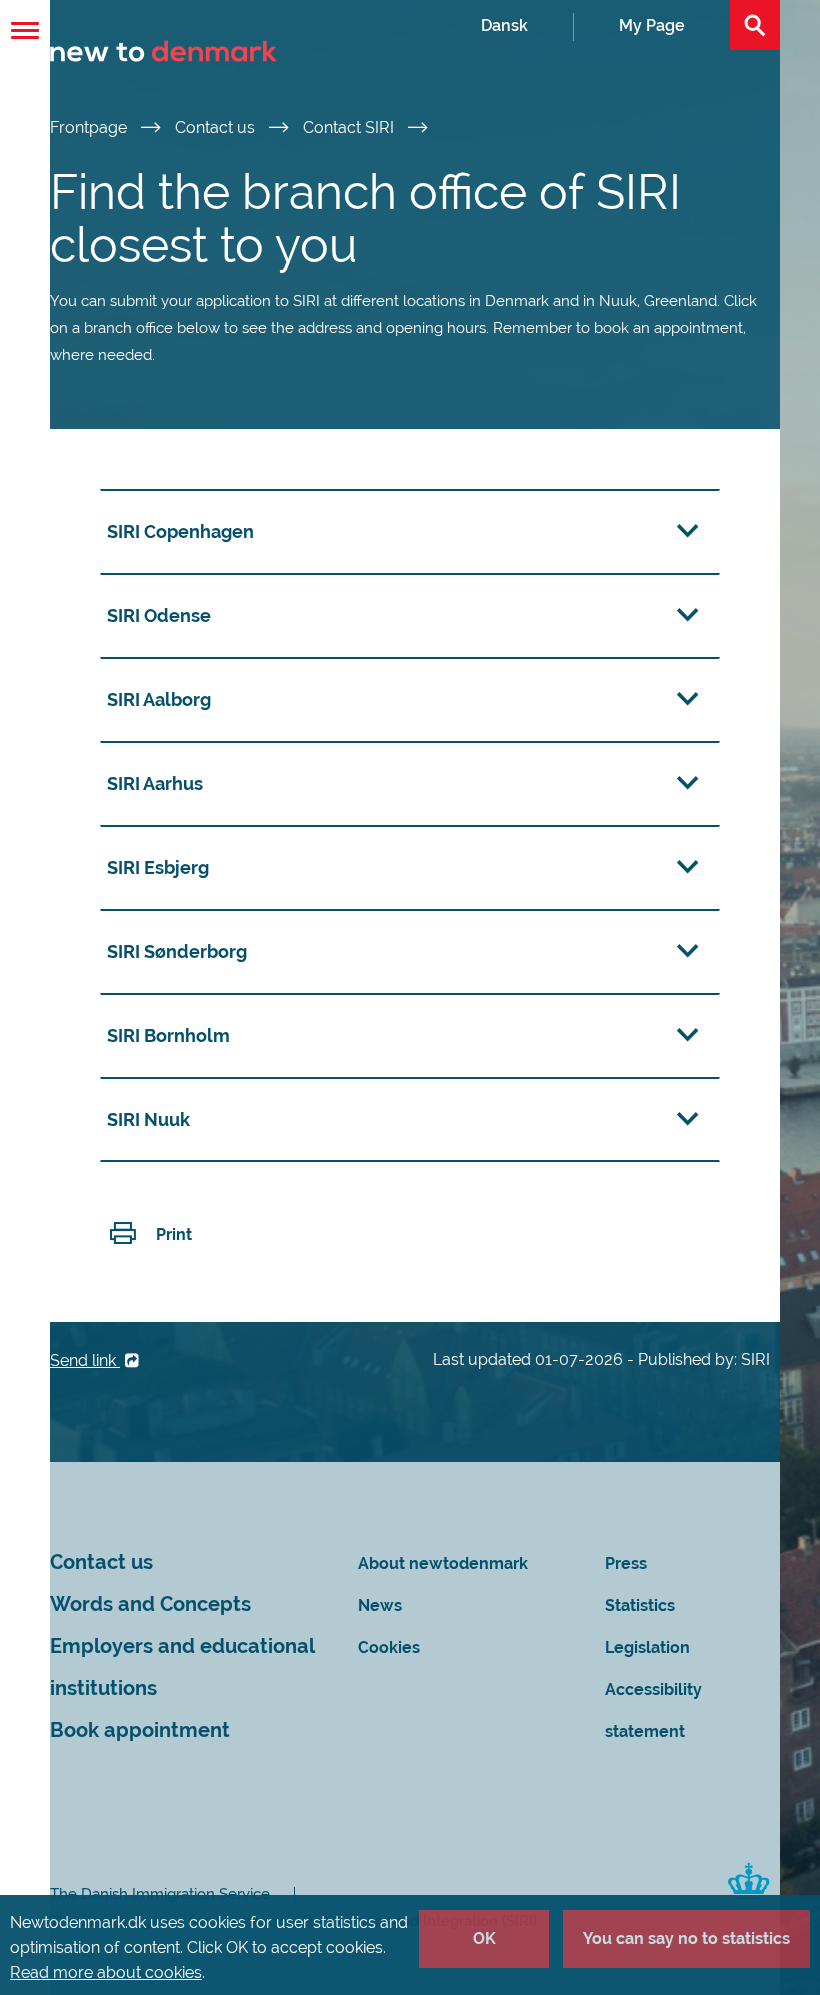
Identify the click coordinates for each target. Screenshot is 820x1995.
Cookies (389, 1647)
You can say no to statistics (686, 1938)
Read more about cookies (106, 1972)
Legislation (647, 1647)
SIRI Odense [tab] (159, 615)
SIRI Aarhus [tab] (155, 783)
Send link (85, 1360)
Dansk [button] (504, 25)
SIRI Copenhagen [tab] (180, 531)
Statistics (640, 1605)
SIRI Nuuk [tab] (148, 1119)
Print (174, 1234)
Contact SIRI (350, 127)
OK (484, 1938)
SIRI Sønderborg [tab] (177, 951)
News (380, 1605)
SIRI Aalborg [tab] (159, 699)
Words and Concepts (150, 1604)
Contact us (217, 127)
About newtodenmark (443, 1563)
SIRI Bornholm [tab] (168, 1035)
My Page (652, 25)
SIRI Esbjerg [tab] (158, 867)
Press (626, 1563)
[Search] (755, 25)
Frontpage (90, 127)
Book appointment (140, 1730)
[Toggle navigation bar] (25, 30)
